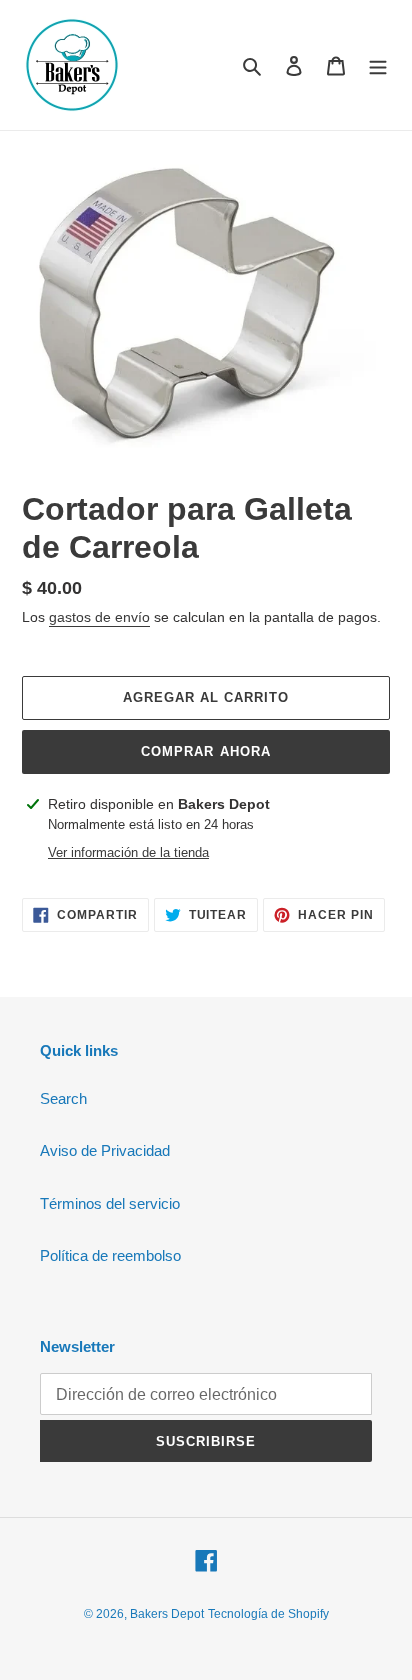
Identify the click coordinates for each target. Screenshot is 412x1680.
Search (63, 1098)
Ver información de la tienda (128, 852)
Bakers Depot (167, 1614)
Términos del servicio (110, 1203)
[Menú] (378, 65)
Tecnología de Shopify (268, 1614)
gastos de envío (99, 617)
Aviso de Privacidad (105, 1150)
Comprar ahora (206, 751)
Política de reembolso (110, 1255)
